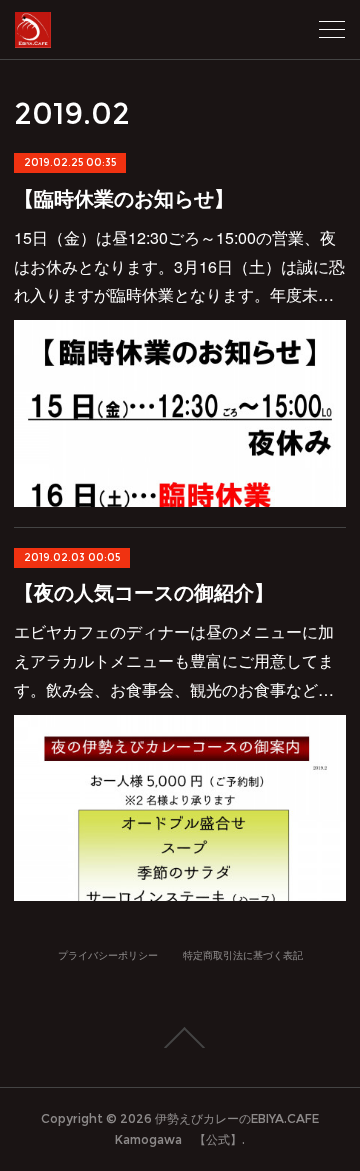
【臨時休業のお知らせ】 (124, 197)
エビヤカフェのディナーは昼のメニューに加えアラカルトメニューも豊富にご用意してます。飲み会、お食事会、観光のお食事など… (174, 660)
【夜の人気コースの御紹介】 (144, 591)
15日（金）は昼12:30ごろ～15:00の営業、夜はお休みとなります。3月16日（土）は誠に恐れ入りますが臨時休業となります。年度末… (179, 266)
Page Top (180, 1038)
